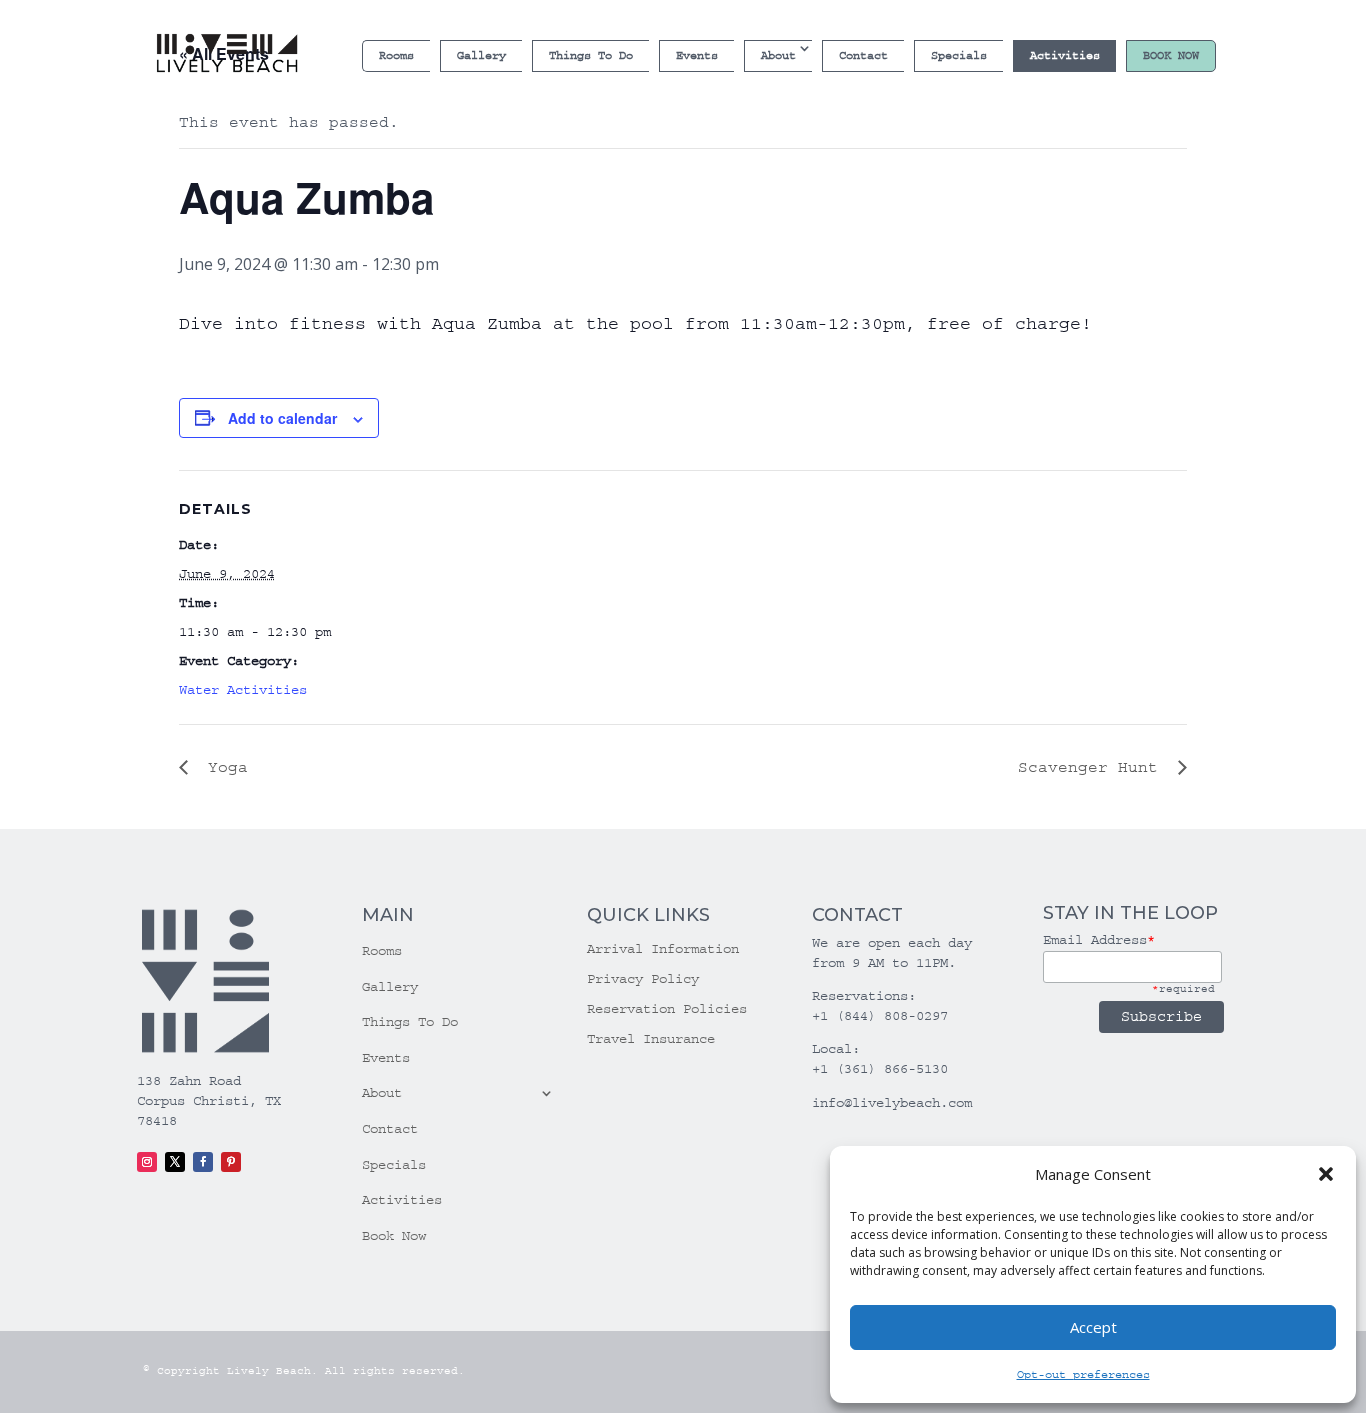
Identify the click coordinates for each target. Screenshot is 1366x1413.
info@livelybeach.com (892, 1103)
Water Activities (243, 690)
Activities (1065, 55)
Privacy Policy (643, 979)
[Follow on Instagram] (147, 1162)
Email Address (1099, 940)
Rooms (396, 55)
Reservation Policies (667, 1009)
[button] (1326, 1174)
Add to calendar (282, 418)
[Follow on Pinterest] (231, 1162)
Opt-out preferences (1083, 1374)
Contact (863, 55)
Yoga (223, 767)
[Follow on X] (175, 1162)
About (778, 55)
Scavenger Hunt (1093, 767)
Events (697, 55)
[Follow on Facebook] (203, 1162)
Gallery (481, 55)
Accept (1093, 1327)
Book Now (1171, 55)
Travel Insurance (651, 1039)
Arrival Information (663, 949)
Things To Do (591, 55)
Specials (959, 55)
